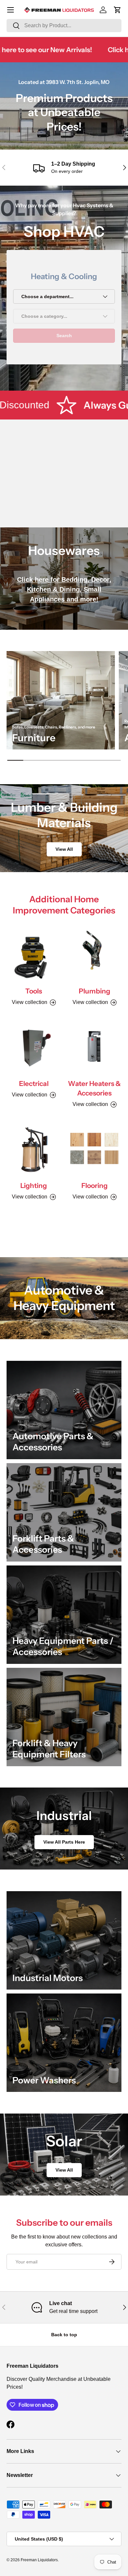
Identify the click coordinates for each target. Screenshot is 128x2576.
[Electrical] (34, 1046)
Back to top (64, 2335)
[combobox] (64, 26)
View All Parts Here (64, 1842)
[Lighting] (34, 1148)
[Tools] (34, 954)
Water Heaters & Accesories (94, 1088)
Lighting (34, 1186)
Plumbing (95, 991)
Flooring (95, 1186)
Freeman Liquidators (39, 2560)
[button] (117, 10)
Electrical (34, 1084)
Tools (34, 991)
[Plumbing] (94, 954)
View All (64, 849)
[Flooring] (94, 1148)
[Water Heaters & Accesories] (94, 1046)
